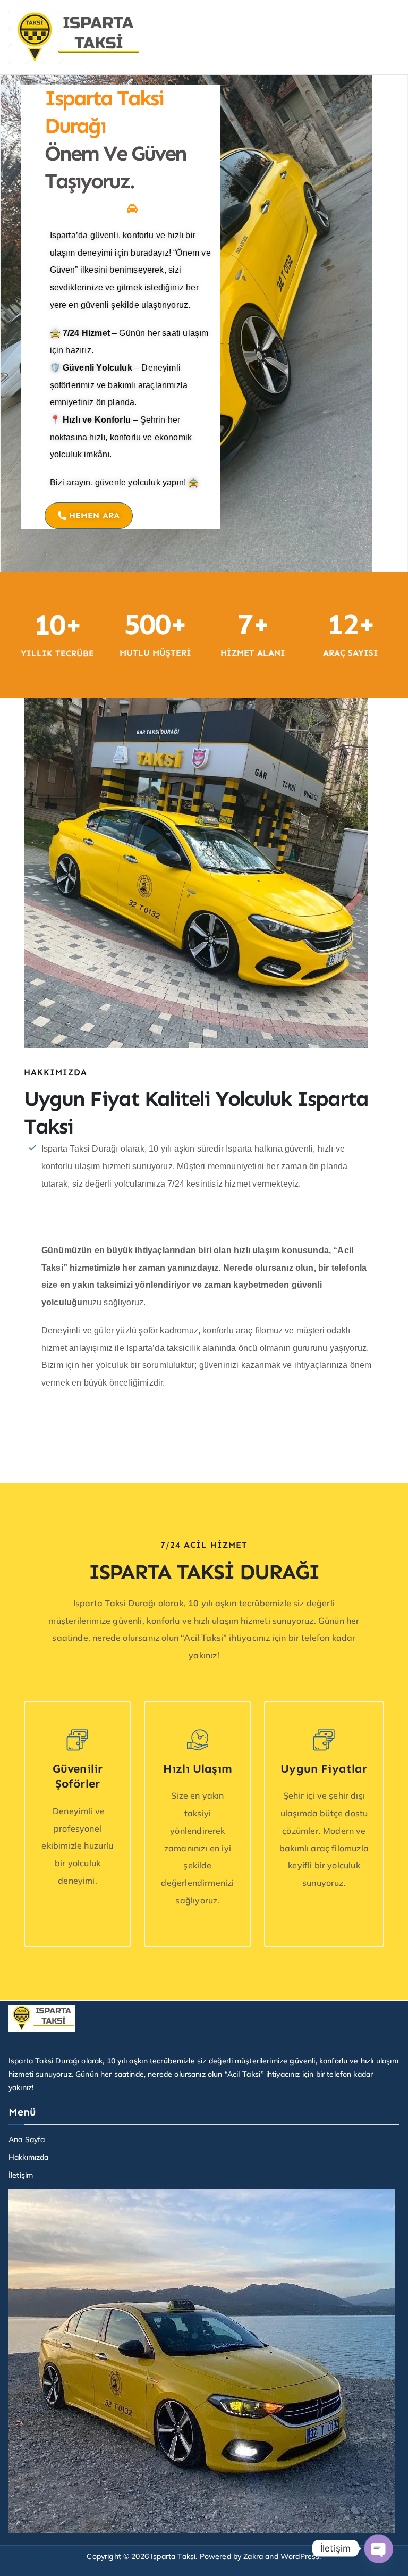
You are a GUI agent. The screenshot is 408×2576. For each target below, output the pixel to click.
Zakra (253, 2556)
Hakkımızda (29, 2157)
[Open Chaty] (378, 2548)
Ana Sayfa (27, 2139)
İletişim (21, 2175)
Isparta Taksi (173, 2556)
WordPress (300, 2556)
